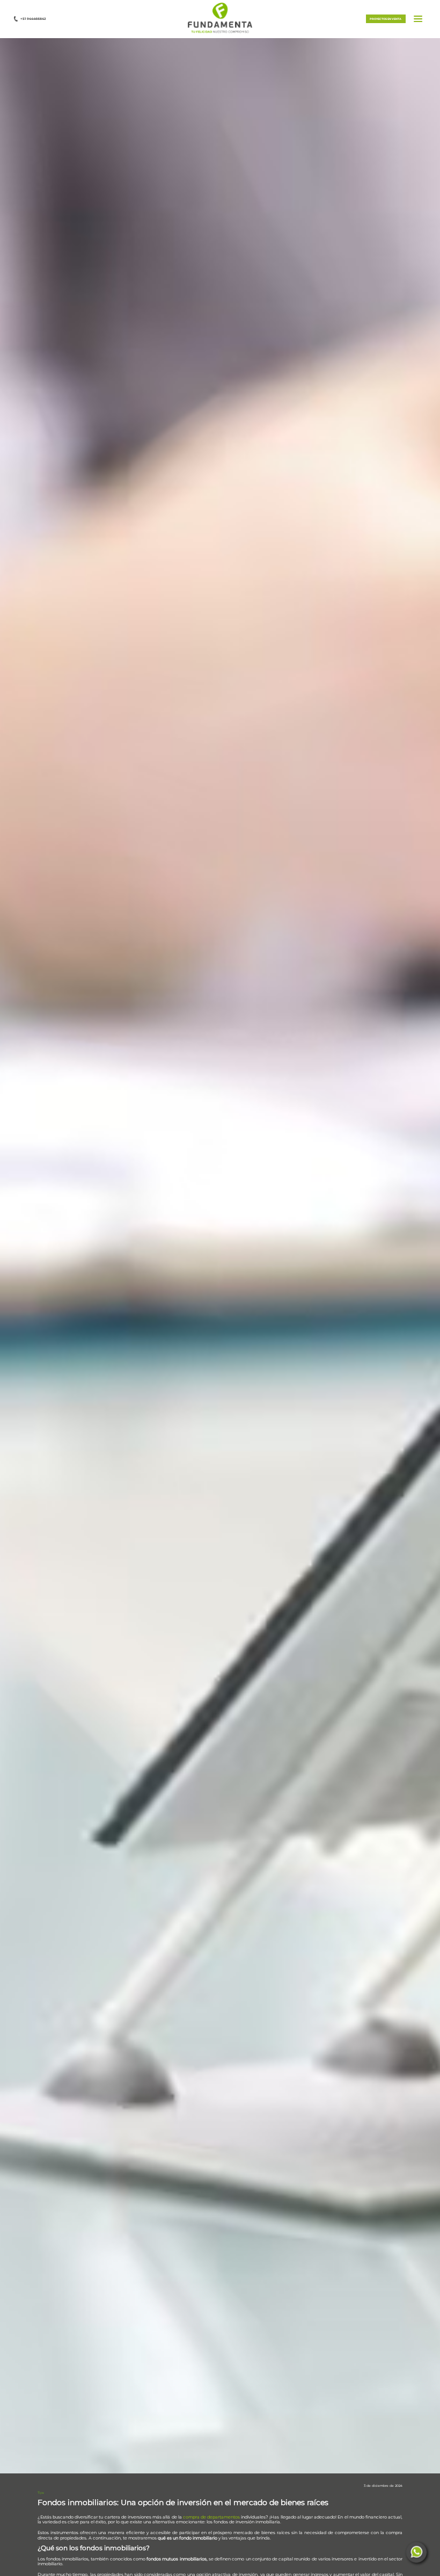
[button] (220, 18)
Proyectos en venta (386, 19)
